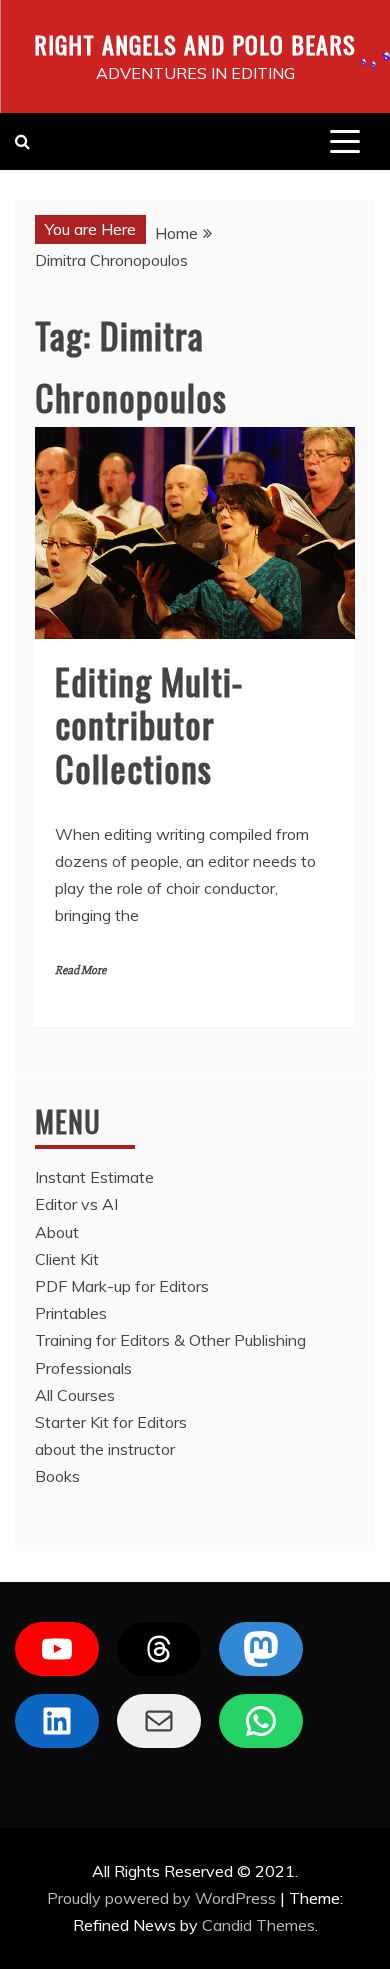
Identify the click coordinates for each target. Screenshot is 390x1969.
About (57, 1232)
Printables (71, 1313)
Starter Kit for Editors (111, 1422)
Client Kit (67, 1259)
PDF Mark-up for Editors (122, 1286)
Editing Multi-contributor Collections (149, 723)
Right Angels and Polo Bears (195, 44)
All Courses (75, 1395)
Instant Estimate (94, 1177)
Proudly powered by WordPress (163, 1898)
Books (57, 1476)
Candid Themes (258, 1925)
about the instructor (105, 1449)
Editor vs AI (76, 1204)
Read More (80, 970)
